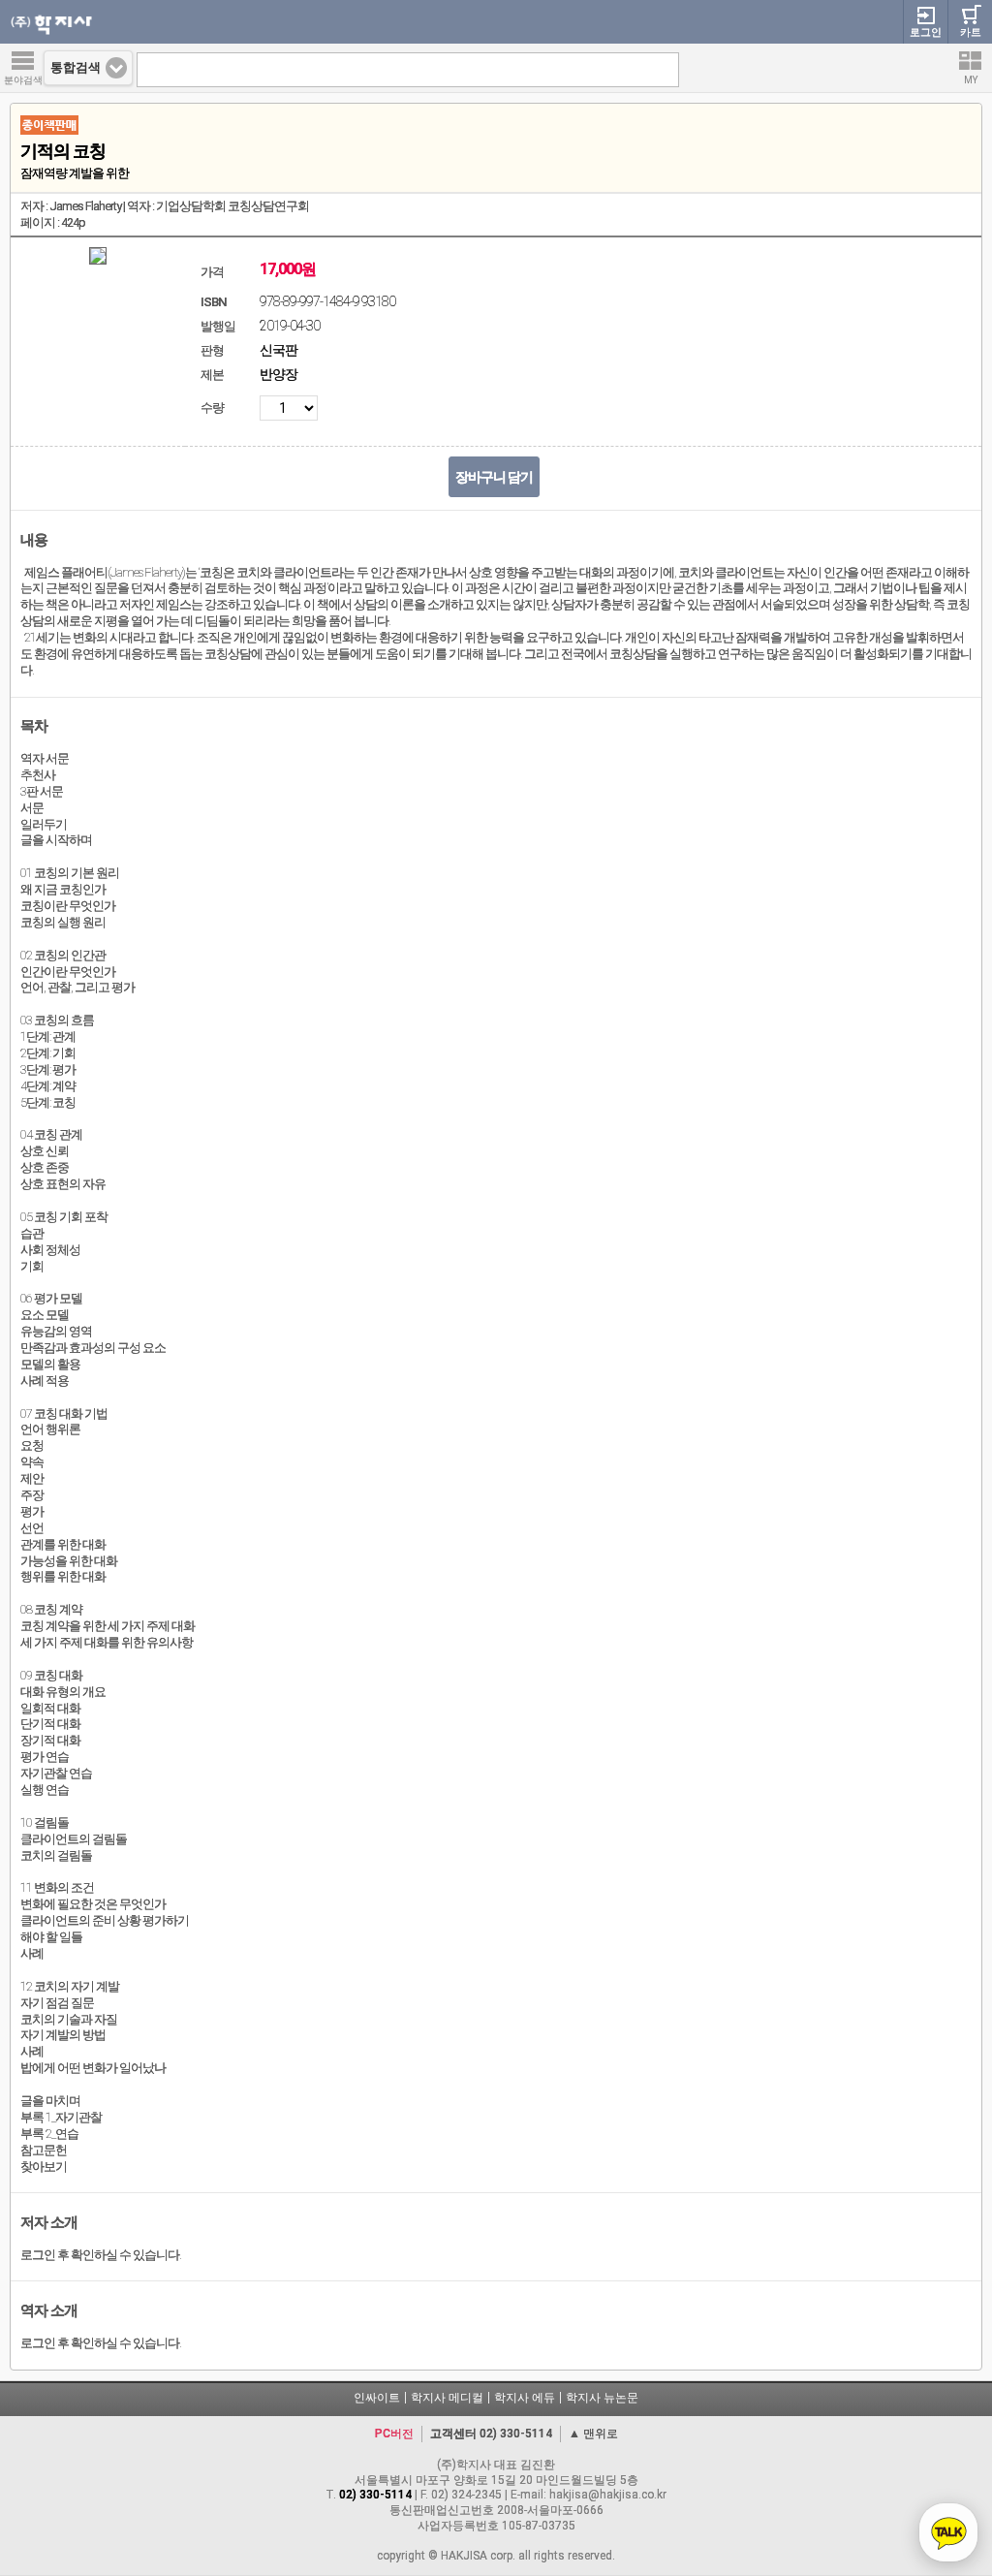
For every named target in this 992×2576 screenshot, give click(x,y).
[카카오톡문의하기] (948, 2532)
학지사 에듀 (525, 2398)
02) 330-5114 (516, 2434)
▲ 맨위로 (593, 2434)
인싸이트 (377, 2398)
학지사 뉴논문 (602, 2398)
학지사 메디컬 (447, 2398)
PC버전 (394, 2434)
